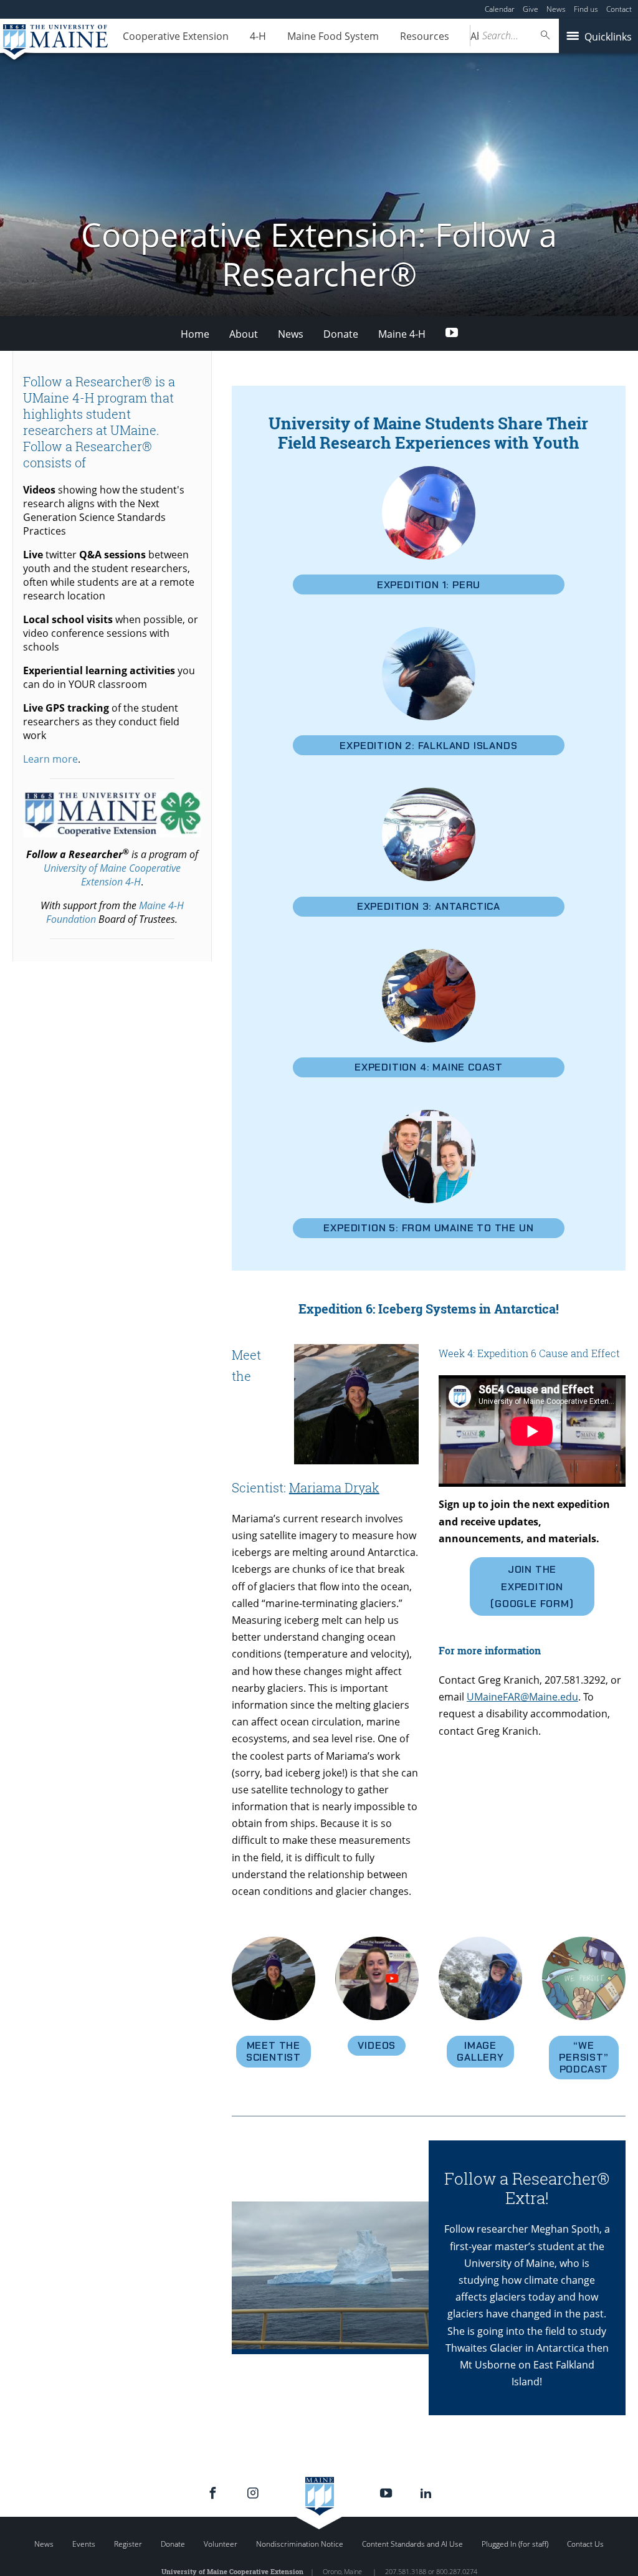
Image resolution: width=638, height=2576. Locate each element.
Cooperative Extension (176, 36)
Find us (586, 9)
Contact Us (585, 2544)
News (556, 9)
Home (195, 334)
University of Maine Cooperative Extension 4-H (112, 875)
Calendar (500, 9)
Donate (341, 334)
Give (531, 9)
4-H (258, 36)
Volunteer (221, 2544)
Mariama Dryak (334, 1487)
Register (128, 2544)
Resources (425, 36)
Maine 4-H (402, 334)
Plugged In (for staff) (515, 2544)
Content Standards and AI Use (412, 2544)
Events (84, 2544)
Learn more (50, 759)
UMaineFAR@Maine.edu (522, 1697)
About (244, 334)
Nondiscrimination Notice (300, 2544)
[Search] (546, 35)
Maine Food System (333, 36)
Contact (619, 9)
